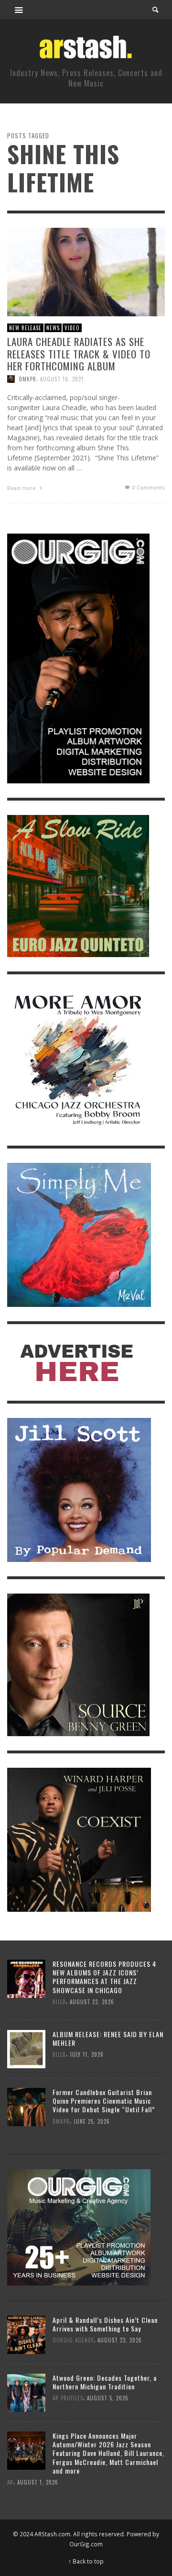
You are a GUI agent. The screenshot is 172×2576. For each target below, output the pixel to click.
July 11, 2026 (87, 2054)
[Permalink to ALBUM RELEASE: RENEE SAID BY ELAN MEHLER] (26, 2048)
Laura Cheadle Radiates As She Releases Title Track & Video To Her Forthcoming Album (79, 353)
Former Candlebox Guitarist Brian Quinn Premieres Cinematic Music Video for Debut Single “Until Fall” (104, 2101)
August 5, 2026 (108, 2398)
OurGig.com (86, 2544)
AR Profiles (68, 2398)
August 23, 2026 (92, 2002)
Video (72, 327)
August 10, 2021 (62, 379)
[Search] (19, 10)
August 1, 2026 (38, 2482)
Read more (22, 487)
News (53, 327)
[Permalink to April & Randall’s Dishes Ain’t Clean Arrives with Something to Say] (26, 2334)
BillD (59, 2002)
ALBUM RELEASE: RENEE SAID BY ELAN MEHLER (108, 2038)
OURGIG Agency (73, 2341)
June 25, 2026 (92, 2121)
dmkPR (28, 379)
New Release (25, 327)
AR (10, 2482)
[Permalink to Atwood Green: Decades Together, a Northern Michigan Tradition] (26, 2392)
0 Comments (148, 487)
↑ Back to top (86, 2561)
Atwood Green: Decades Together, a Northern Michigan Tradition (105, 2382)
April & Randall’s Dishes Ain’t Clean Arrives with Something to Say (105, 2324)
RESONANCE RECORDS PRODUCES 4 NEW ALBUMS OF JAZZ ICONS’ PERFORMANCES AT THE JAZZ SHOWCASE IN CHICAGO (104, 1977)
